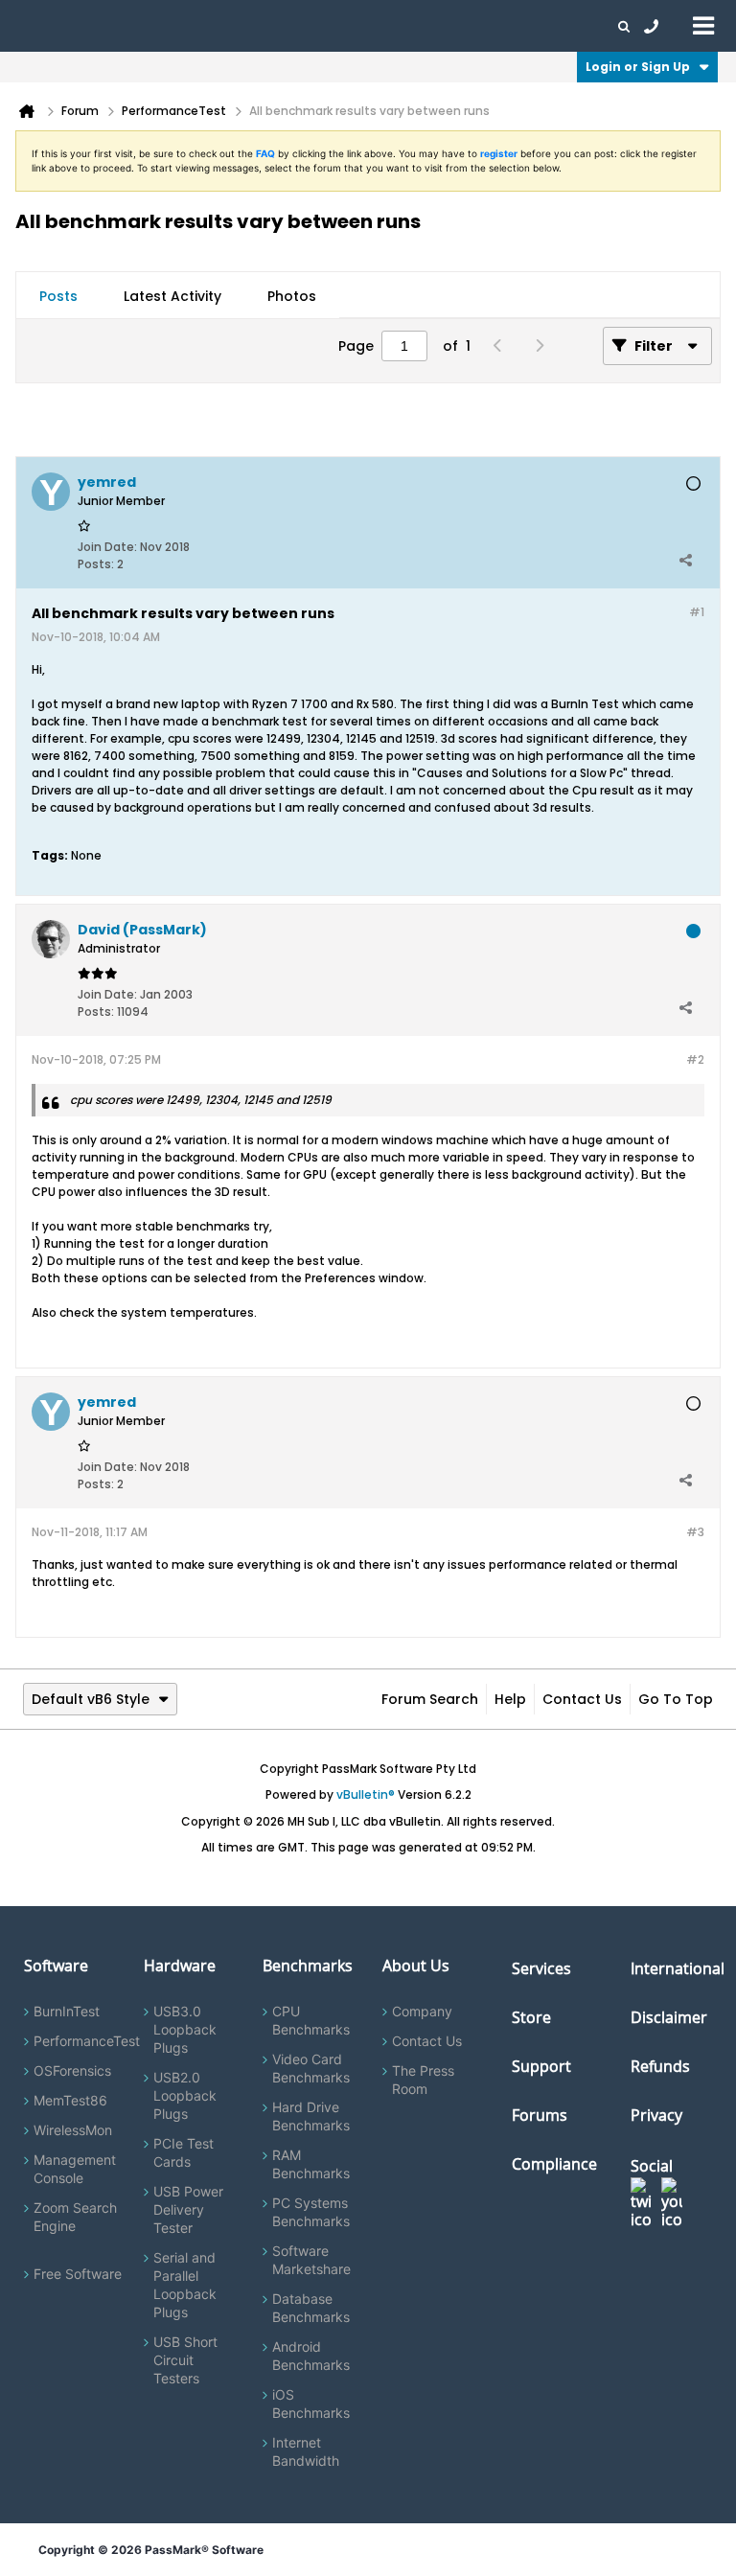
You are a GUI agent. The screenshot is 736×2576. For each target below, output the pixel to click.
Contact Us (582, 1699)
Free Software (78, 2274)
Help (510, 1699)
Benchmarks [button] (194, 26)
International (678, 1968)
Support (378, 26)
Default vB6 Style (91, 1699)
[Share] (685, 560)
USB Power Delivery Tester (188, 2209)
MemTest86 (70, 2100)
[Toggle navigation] (703, 25)
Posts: (96, 564)
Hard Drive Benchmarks (311, 2116)
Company (422, 2011)
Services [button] (269, 26)
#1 (697, 612)
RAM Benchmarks (311, 2164)
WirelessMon (73, 2130)
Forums (508, 26)
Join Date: (107, 547)
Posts (58, 296)
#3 (695, 1532)
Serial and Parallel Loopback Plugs (185, 2285)
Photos (292, 296)
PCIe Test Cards (184, 2152)
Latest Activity (172, 296)
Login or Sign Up (638, 67)
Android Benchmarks (311, 2356)
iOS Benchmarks (311, 2403)
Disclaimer (669, 2017)
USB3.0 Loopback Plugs (185, 2029)
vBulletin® (366, 1794)
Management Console (75, 2169)
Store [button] (323, 26)
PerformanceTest (87, 2041)
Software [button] (43, 26)
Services (541, 1968)
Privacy (656, 2115)
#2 (695, 1059)
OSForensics (72, 2070)
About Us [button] (444, 26)
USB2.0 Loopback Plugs (185, 2095)
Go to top (676, 1699)
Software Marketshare (311, 2260)
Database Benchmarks (311, 2308)
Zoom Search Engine (75, 2217)
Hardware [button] (113, 26)
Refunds (660, 2066)
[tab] (58, 296)
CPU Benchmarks (311, 2020)
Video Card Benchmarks (311, 2068)
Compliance (554, 2164)
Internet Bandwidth (306, 2451)
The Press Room (423, 2080)
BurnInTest (67, 2011)
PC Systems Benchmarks (311, 2212)
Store (531, 2017)
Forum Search (430, 1699)
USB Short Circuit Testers (185, 2360)
